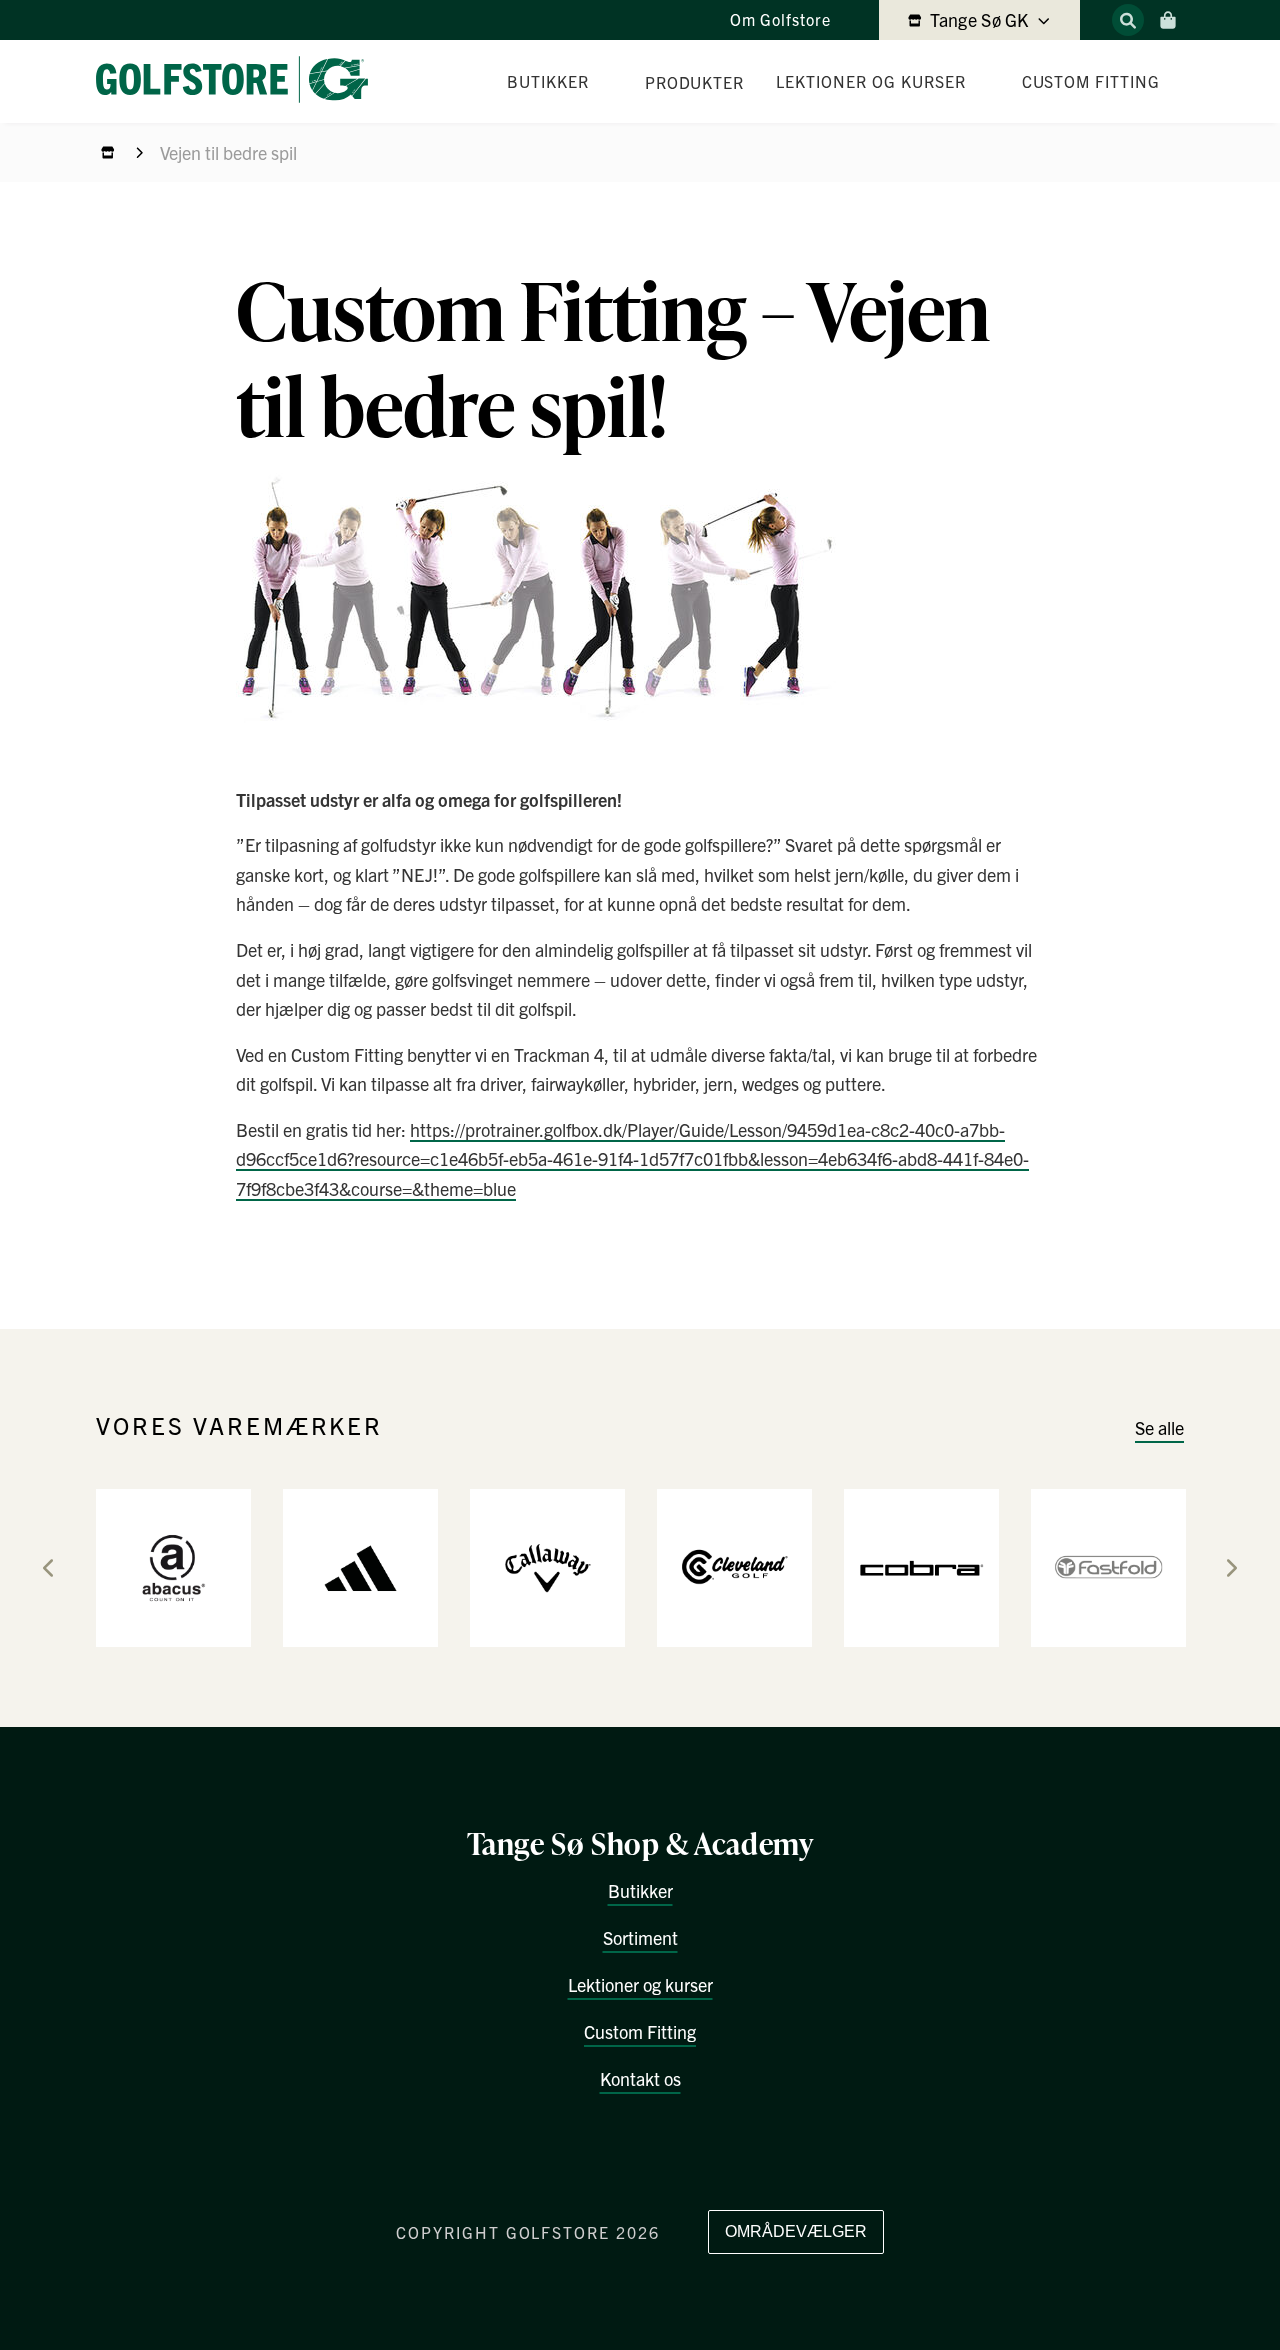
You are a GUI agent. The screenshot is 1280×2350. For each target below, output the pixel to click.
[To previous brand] (48, 1568)
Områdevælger (796, 2231)
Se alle (1159, 1427)
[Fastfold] (1108, 1566)
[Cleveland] (734, 1566)
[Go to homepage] (240, 81)
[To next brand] (1232, 1568)
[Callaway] (547, 1566)
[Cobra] (921, 1566)
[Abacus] (173, 1566)
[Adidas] (360, 1566)
